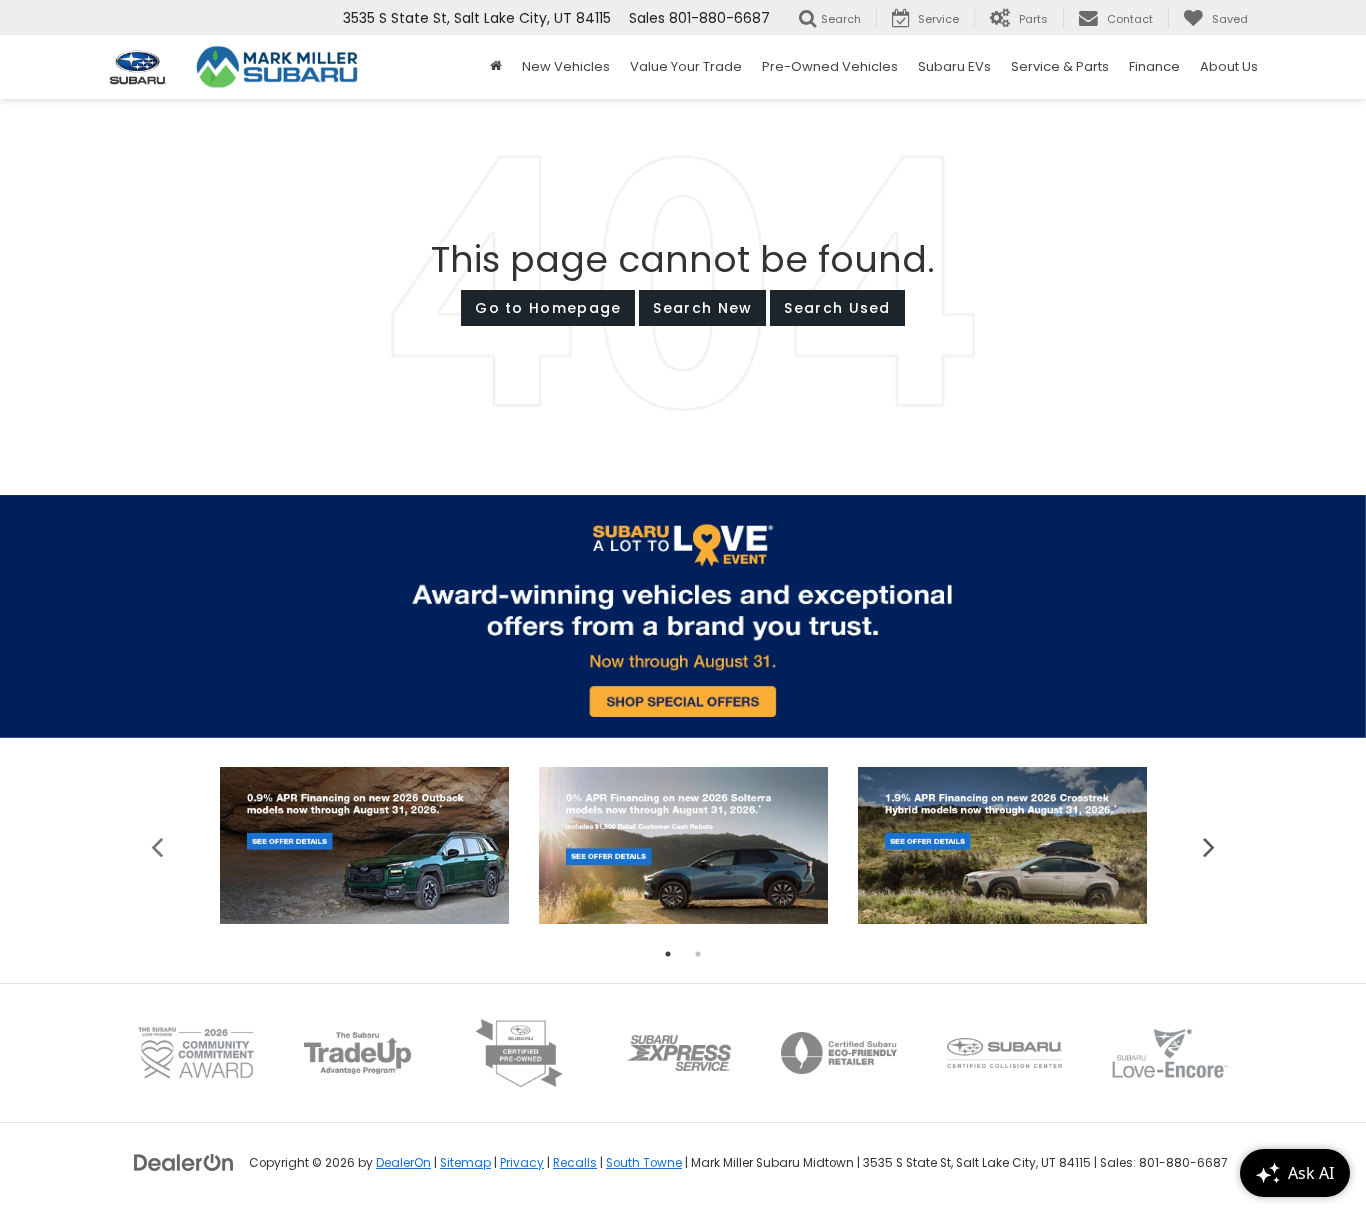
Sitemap (465, 1163)
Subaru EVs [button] (954, 66)
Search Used (837, 308)
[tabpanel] (364, 845)
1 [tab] (668, 954)
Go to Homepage (548, 308)
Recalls (575, 1163)
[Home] (496, 67)
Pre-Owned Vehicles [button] (830, 66)
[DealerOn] (184, 1162)
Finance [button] (1154, 66)
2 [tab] (698, 954)
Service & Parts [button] (1060, 66)
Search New (702, 308)
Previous (157, 845)
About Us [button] (1229, 66)
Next (1208, 845)
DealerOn (403, 1163)
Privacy (522, 1163)
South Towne (644, 1163)
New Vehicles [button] (566, 66)
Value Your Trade (686, 66)
